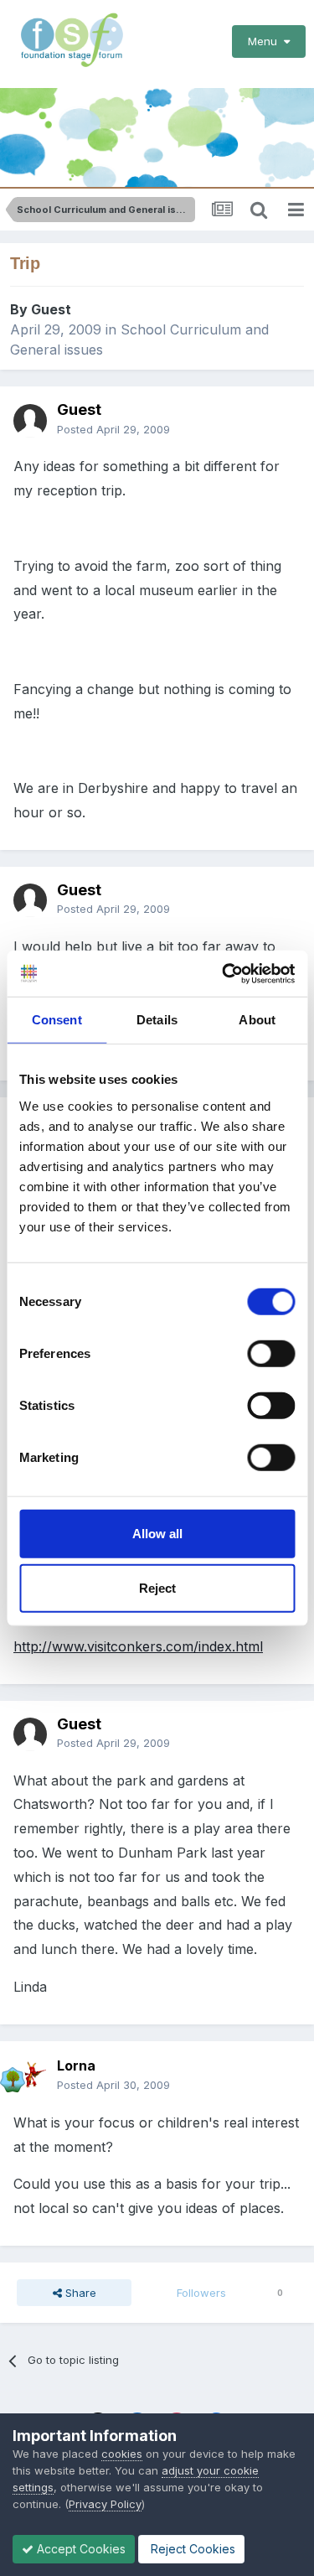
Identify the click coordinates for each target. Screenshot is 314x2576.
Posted (113, 429)
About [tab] (257, 1020)
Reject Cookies (191, 2549)
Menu (266, 41)
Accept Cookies (80, 2549)
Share (79, 2293)
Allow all (157, 1533)
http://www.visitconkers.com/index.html (138, 1646)
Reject (157, 1588)
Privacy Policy (105, 2504)
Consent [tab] (57, 1020)
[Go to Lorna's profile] (30, 2076)
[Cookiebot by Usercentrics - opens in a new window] (224, 973)
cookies (122, 2454)
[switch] (271, 1353)
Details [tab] (157, 1020)
